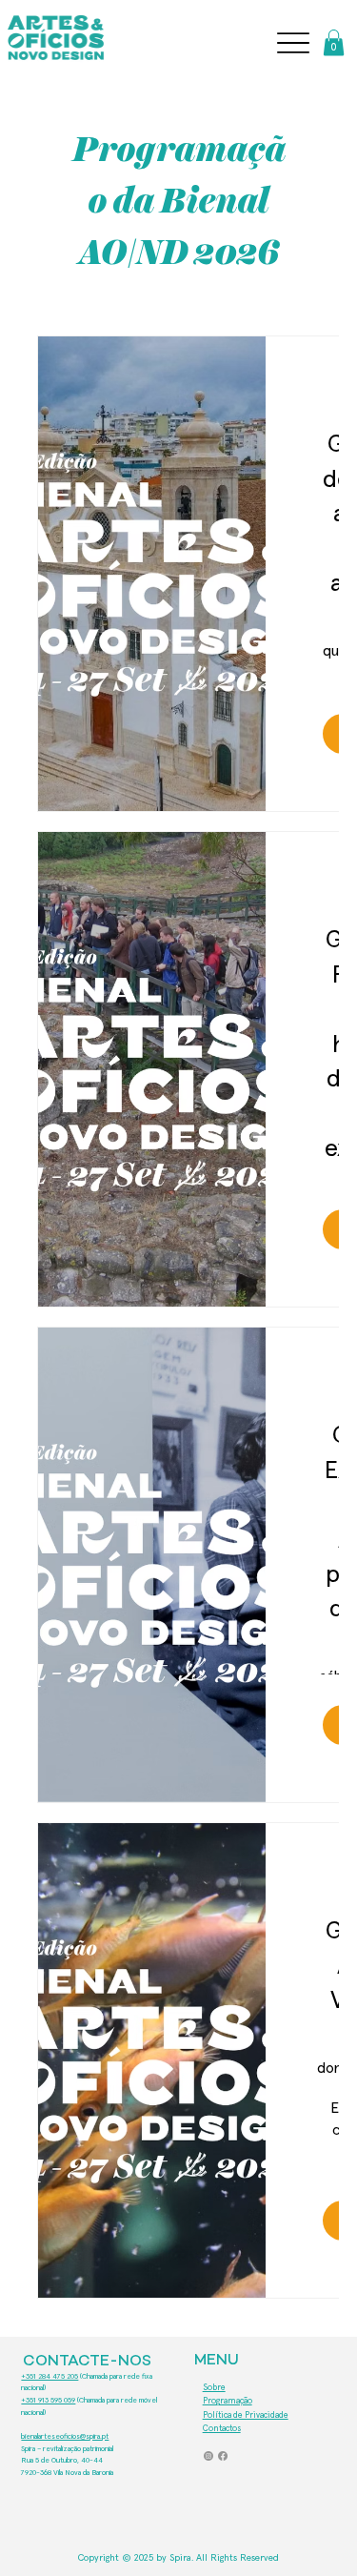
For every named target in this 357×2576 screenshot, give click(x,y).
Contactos (222, 2429)
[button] (334, 42)
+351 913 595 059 (48, 2401)
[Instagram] (208, 2456)
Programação (228, 2401)
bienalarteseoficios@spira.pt (65, 2437)
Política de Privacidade (246, 2415)
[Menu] (293, 43)
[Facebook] (223, 2456)
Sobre (214, 2388)
